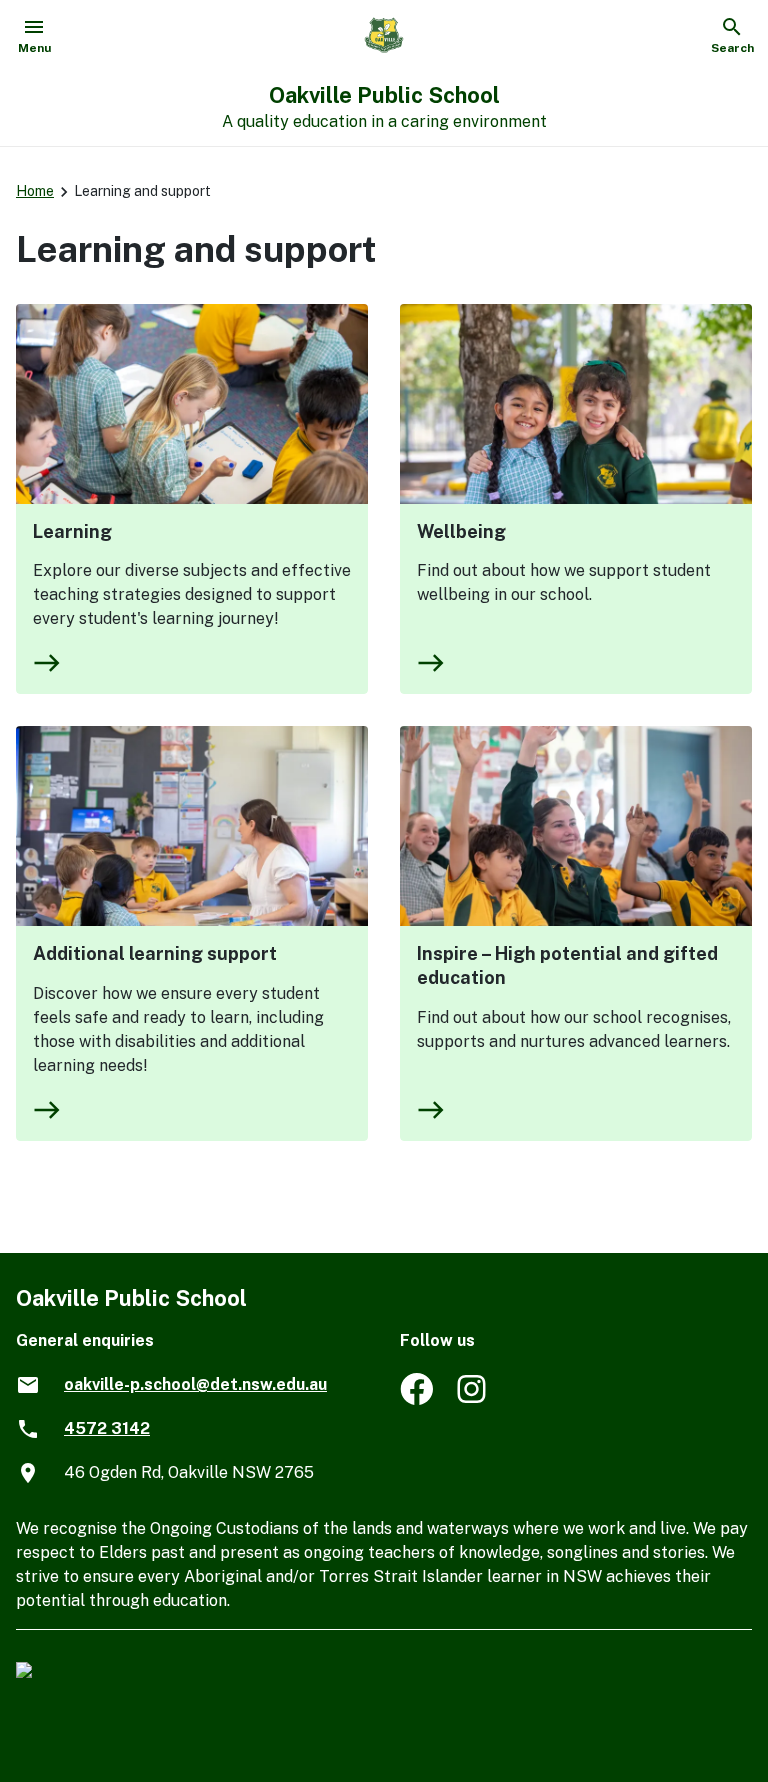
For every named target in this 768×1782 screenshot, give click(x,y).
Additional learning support (155, 953)
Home (35, 191)
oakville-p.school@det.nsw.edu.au (195, 1384)
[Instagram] (473, 1399)
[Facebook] (416, 1399)
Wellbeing (461, 531)
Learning (72, 531)
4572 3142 (107, 1428)
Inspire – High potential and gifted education (567, 965)
